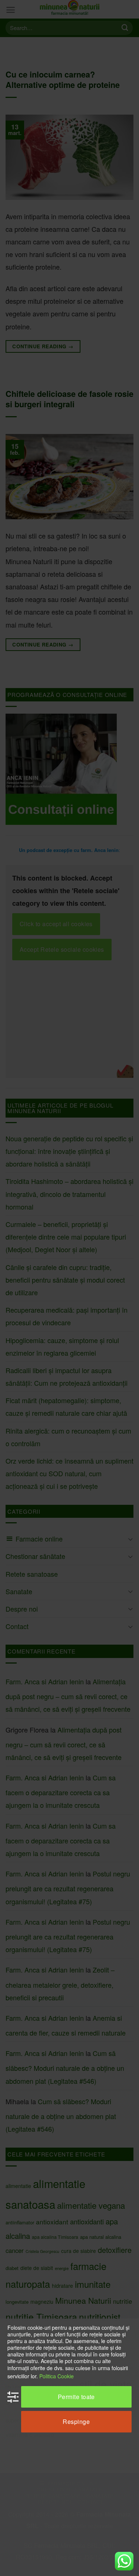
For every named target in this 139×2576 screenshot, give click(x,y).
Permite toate (76, 2397)
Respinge (76, 2422)
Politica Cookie (57, 2376)
